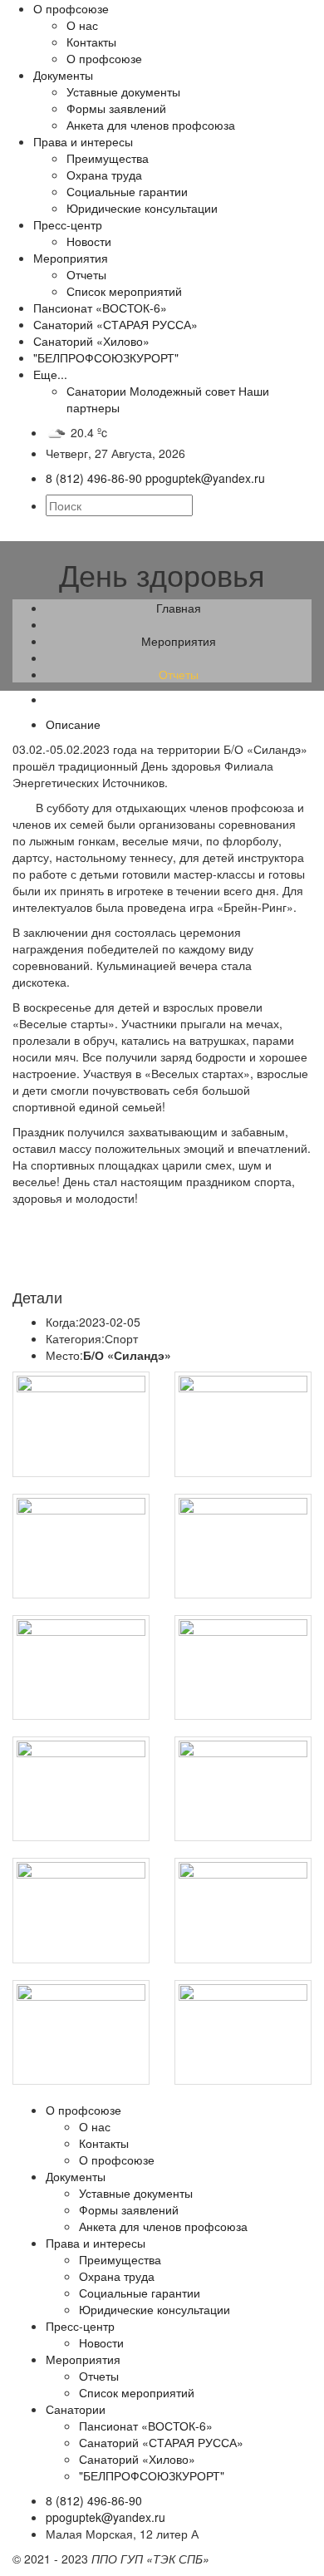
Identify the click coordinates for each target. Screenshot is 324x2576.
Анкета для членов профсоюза (151, 125)
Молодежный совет (182, 391)
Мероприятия (71, 258)
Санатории (96, 391)
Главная (179, 608)
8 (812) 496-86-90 (94, 2500)
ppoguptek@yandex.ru (106, 2517)
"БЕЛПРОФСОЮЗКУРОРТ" (106, 357)
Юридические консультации (142, 208)
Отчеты (86, 274)
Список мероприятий (124, 291)
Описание (73, 724)
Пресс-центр (68, 224)
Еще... (50, 374)
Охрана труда (104, 175)
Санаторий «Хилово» (91, 341)
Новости (89, 241)
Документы (63, 75)
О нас (82, 25)
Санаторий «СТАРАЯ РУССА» (115, 324)
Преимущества (108, 158)
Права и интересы (83, 141)
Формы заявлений (116, 108)
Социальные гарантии (127, 191)
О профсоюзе (71, 8)
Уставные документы (123, 91)
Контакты (91, 42)
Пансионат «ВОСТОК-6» (100, 308)
